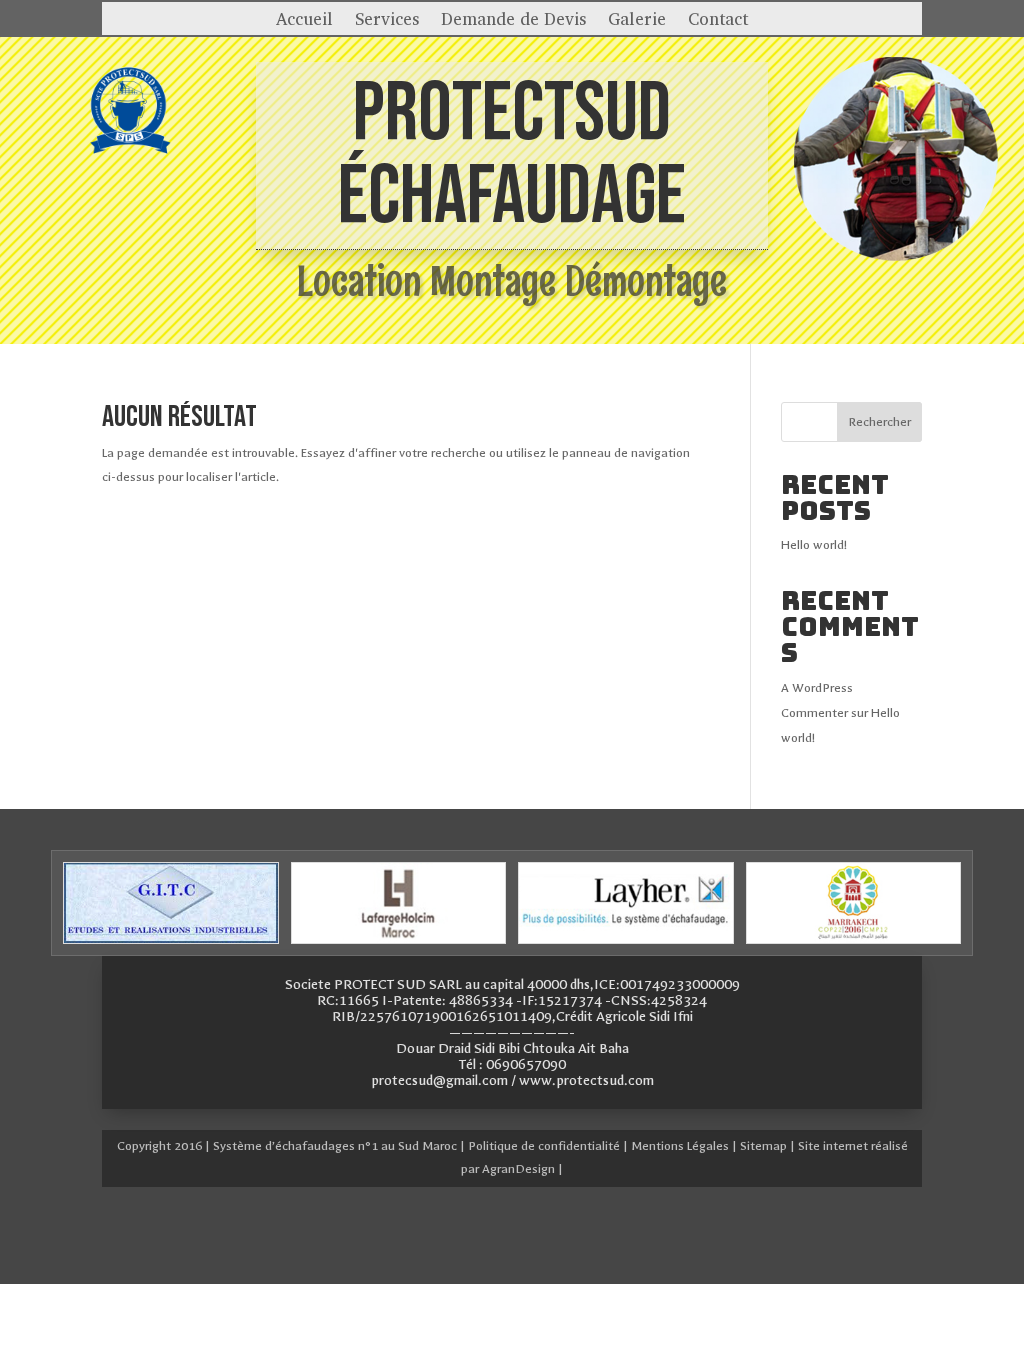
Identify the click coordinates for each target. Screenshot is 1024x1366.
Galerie (637, 21)
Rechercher (879, 422)
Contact (718, 21)
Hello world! (814, 545)
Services (387, 21)
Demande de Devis (513, 21)
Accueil (304, 21)
